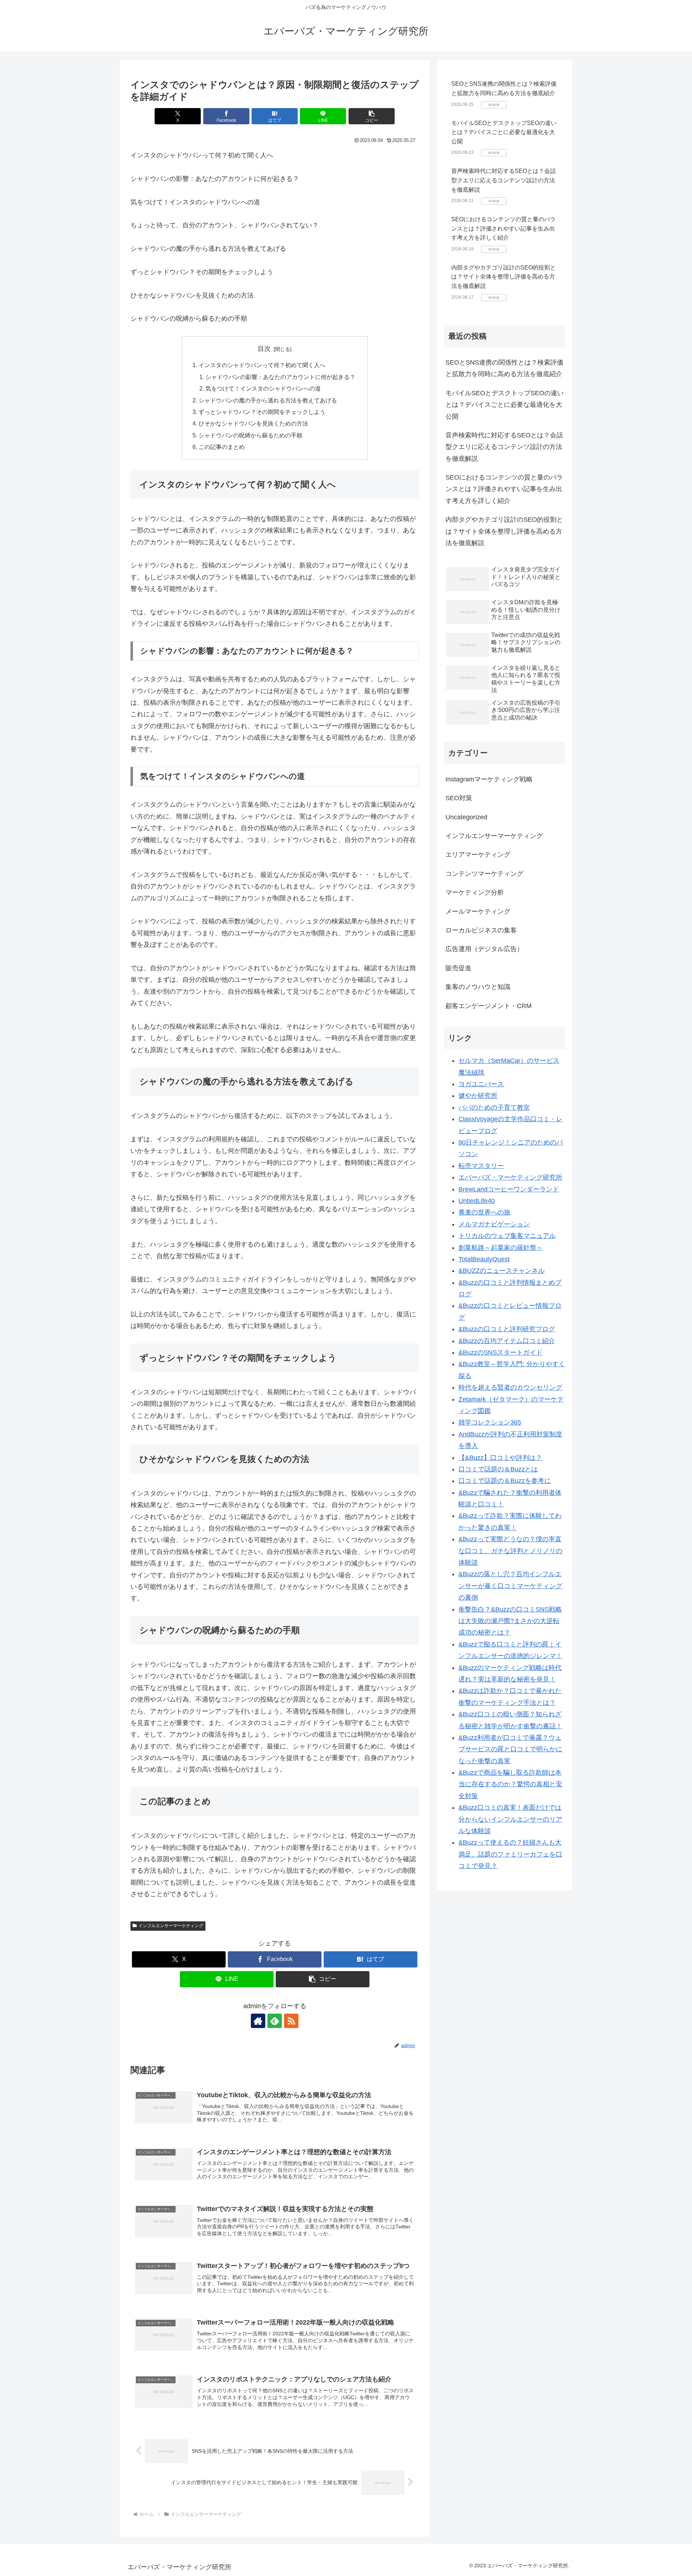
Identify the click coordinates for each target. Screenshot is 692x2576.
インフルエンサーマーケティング (171, 1926)
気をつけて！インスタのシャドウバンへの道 (263, 388)
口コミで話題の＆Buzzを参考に (505, 1481)
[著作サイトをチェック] (258, 2021)
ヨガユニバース (481, 1084)
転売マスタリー (481, 1166)
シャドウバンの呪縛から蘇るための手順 (250, 435)
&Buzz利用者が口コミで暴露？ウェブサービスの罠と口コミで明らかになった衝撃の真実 (510, 1749)
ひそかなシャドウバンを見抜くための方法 (253, 423)
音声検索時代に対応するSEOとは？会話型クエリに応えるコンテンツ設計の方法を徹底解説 (504, 180)
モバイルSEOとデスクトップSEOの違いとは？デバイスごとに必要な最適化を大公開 (504, 132)
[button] (372, 116)
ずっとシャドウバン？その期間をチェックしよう (262, 412)
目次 (264, 349)
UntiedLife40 (477, 1201)
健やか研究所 (478, 1096)
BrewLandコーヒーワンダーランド (509, 1189)
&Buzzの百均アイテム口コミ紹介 (507, 1341)
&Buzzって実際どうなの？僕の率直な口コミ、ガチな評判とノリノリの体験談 (510, 1551)
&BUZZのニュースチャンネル (502, 1271)
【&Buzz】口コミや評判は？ (500, 1458)
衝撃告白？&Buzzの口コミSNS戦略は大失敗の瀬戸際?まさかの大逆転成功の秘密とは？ (510, 1621)
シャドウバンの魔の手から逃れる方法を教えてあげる (268, 400)
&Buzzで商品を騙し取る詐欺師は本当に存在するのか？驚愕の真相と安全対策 (510, 1784)
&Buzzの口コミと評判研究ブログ (507, 1329)
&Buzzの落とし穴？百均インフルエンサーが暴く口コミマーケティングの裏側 (510, 1586)
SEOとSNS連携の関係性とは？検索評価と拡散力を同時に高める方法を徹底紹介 (504, 368)
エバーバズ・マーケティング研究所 (510, 1177)
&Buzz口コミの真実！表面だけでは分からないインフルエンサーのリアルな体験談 (510, 1819)
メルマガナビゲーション (494, 1224)
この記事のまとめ (222, 447)
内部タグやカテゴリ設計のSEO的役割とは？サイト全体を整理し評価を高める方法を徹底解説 (504, 277)
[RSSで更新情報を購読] (291, 2021)
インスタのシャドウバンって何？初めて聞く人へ (262, 365)
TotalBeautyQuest (484, 1259)
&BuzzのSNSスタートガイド (500, 1352)
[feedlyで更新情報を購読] (275, 2021)
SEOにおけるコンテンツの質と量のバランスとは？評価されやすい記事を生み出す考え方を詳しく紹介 (504, 228)
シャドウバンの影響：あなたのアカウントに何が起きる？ (280, 377)
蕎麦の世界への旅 (484, 1212)
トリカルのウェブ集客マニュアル (507, 1236)
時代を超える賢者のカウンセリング (510, 1387)
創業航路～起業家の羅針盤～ (501, 1248)
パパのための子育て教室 (494, 1107)
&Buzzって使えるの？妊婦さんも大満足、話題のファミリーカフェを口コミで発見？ (510, 1854)
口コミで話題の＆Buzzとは (498, 1469)
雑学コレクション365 (490, 1422)
